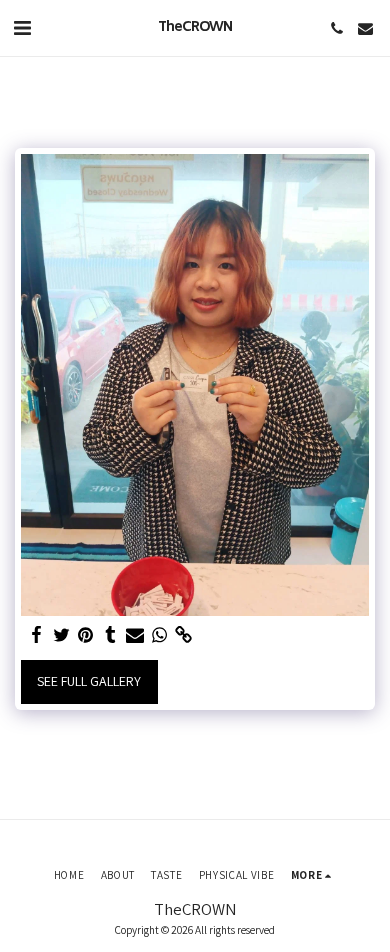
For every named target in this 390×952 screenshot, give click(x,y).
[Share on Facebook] (37, 635)
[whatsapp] (160, 635)
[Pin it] (86, 635)
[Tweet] (62, 635)
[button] (22, 28)
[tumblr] (111, 635)
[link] (184, 635)
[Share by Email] (135, 635)
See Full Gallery (89, 681)
